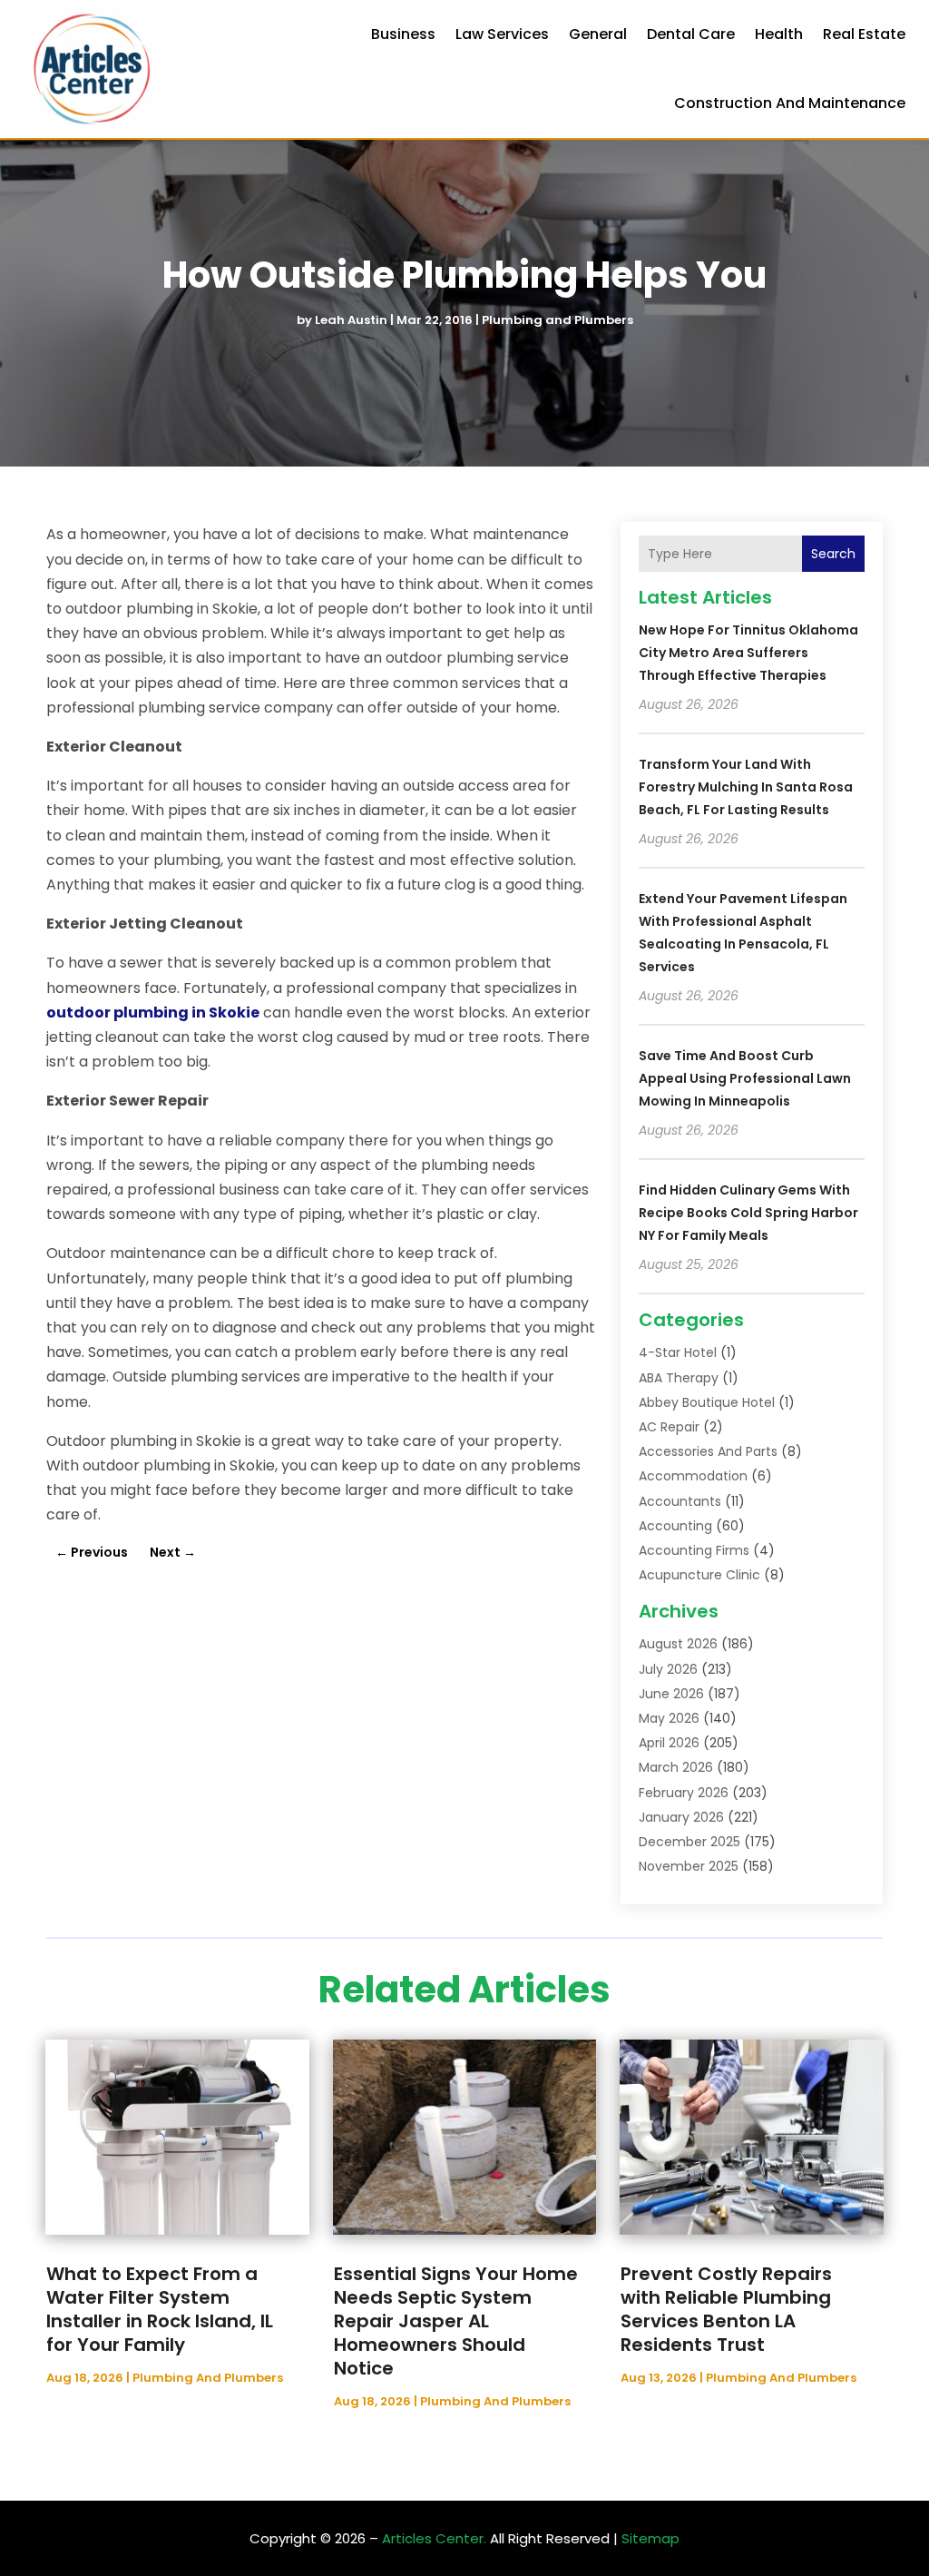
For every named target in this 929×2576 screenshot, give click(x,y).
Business (403, 34)
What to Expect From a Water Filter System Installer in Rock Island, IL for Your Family (160, 2309)
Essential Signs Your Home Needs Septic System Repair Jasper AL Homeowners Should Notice (456, 2321)
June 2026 (671, 1694)
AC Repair (669, 1427)
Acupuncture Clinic (699, 1575)
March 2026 (676, 1767)
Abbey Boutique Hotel (707, 1402)
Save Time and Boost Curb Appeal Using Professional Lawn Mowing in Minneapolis (745, 1078)
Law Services (502, 34)
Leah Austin (351, 320)
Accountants (680, 1501)
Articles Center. (434, 2538)
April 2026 (669, 1743)
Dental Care (691, 34)
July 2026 (668, 1669)
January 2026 (681, 1817)
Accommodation (693, 1476)
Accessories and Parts (708, 1451)
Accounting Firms (694, 1550)
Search (833, 554)
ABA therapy (679, 1378)
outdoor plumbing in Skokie (153, 1013)
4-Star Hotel (678, 1352)
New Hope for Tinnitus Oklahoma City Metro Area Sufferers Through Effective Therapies (748, 653)
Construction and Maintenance (790, 103)
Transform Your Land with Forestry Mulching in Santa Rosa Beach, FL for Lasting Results (746, 787)
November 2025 (689, 1866)
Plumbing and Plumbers (557, 320)
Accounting (675, 1526)
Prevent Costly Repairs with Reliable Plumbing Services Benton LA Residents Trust (726, 2309)
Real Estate (864, 34)
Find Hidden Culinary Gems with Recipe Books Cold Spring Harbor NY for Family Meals (748, 1213)
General (598, 34)
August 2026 (678, 1644)
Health (779, 34)
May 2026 (669, 1718)
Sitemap (650, 2538)
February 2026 (684, 1793)
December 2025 (689, 1842)
